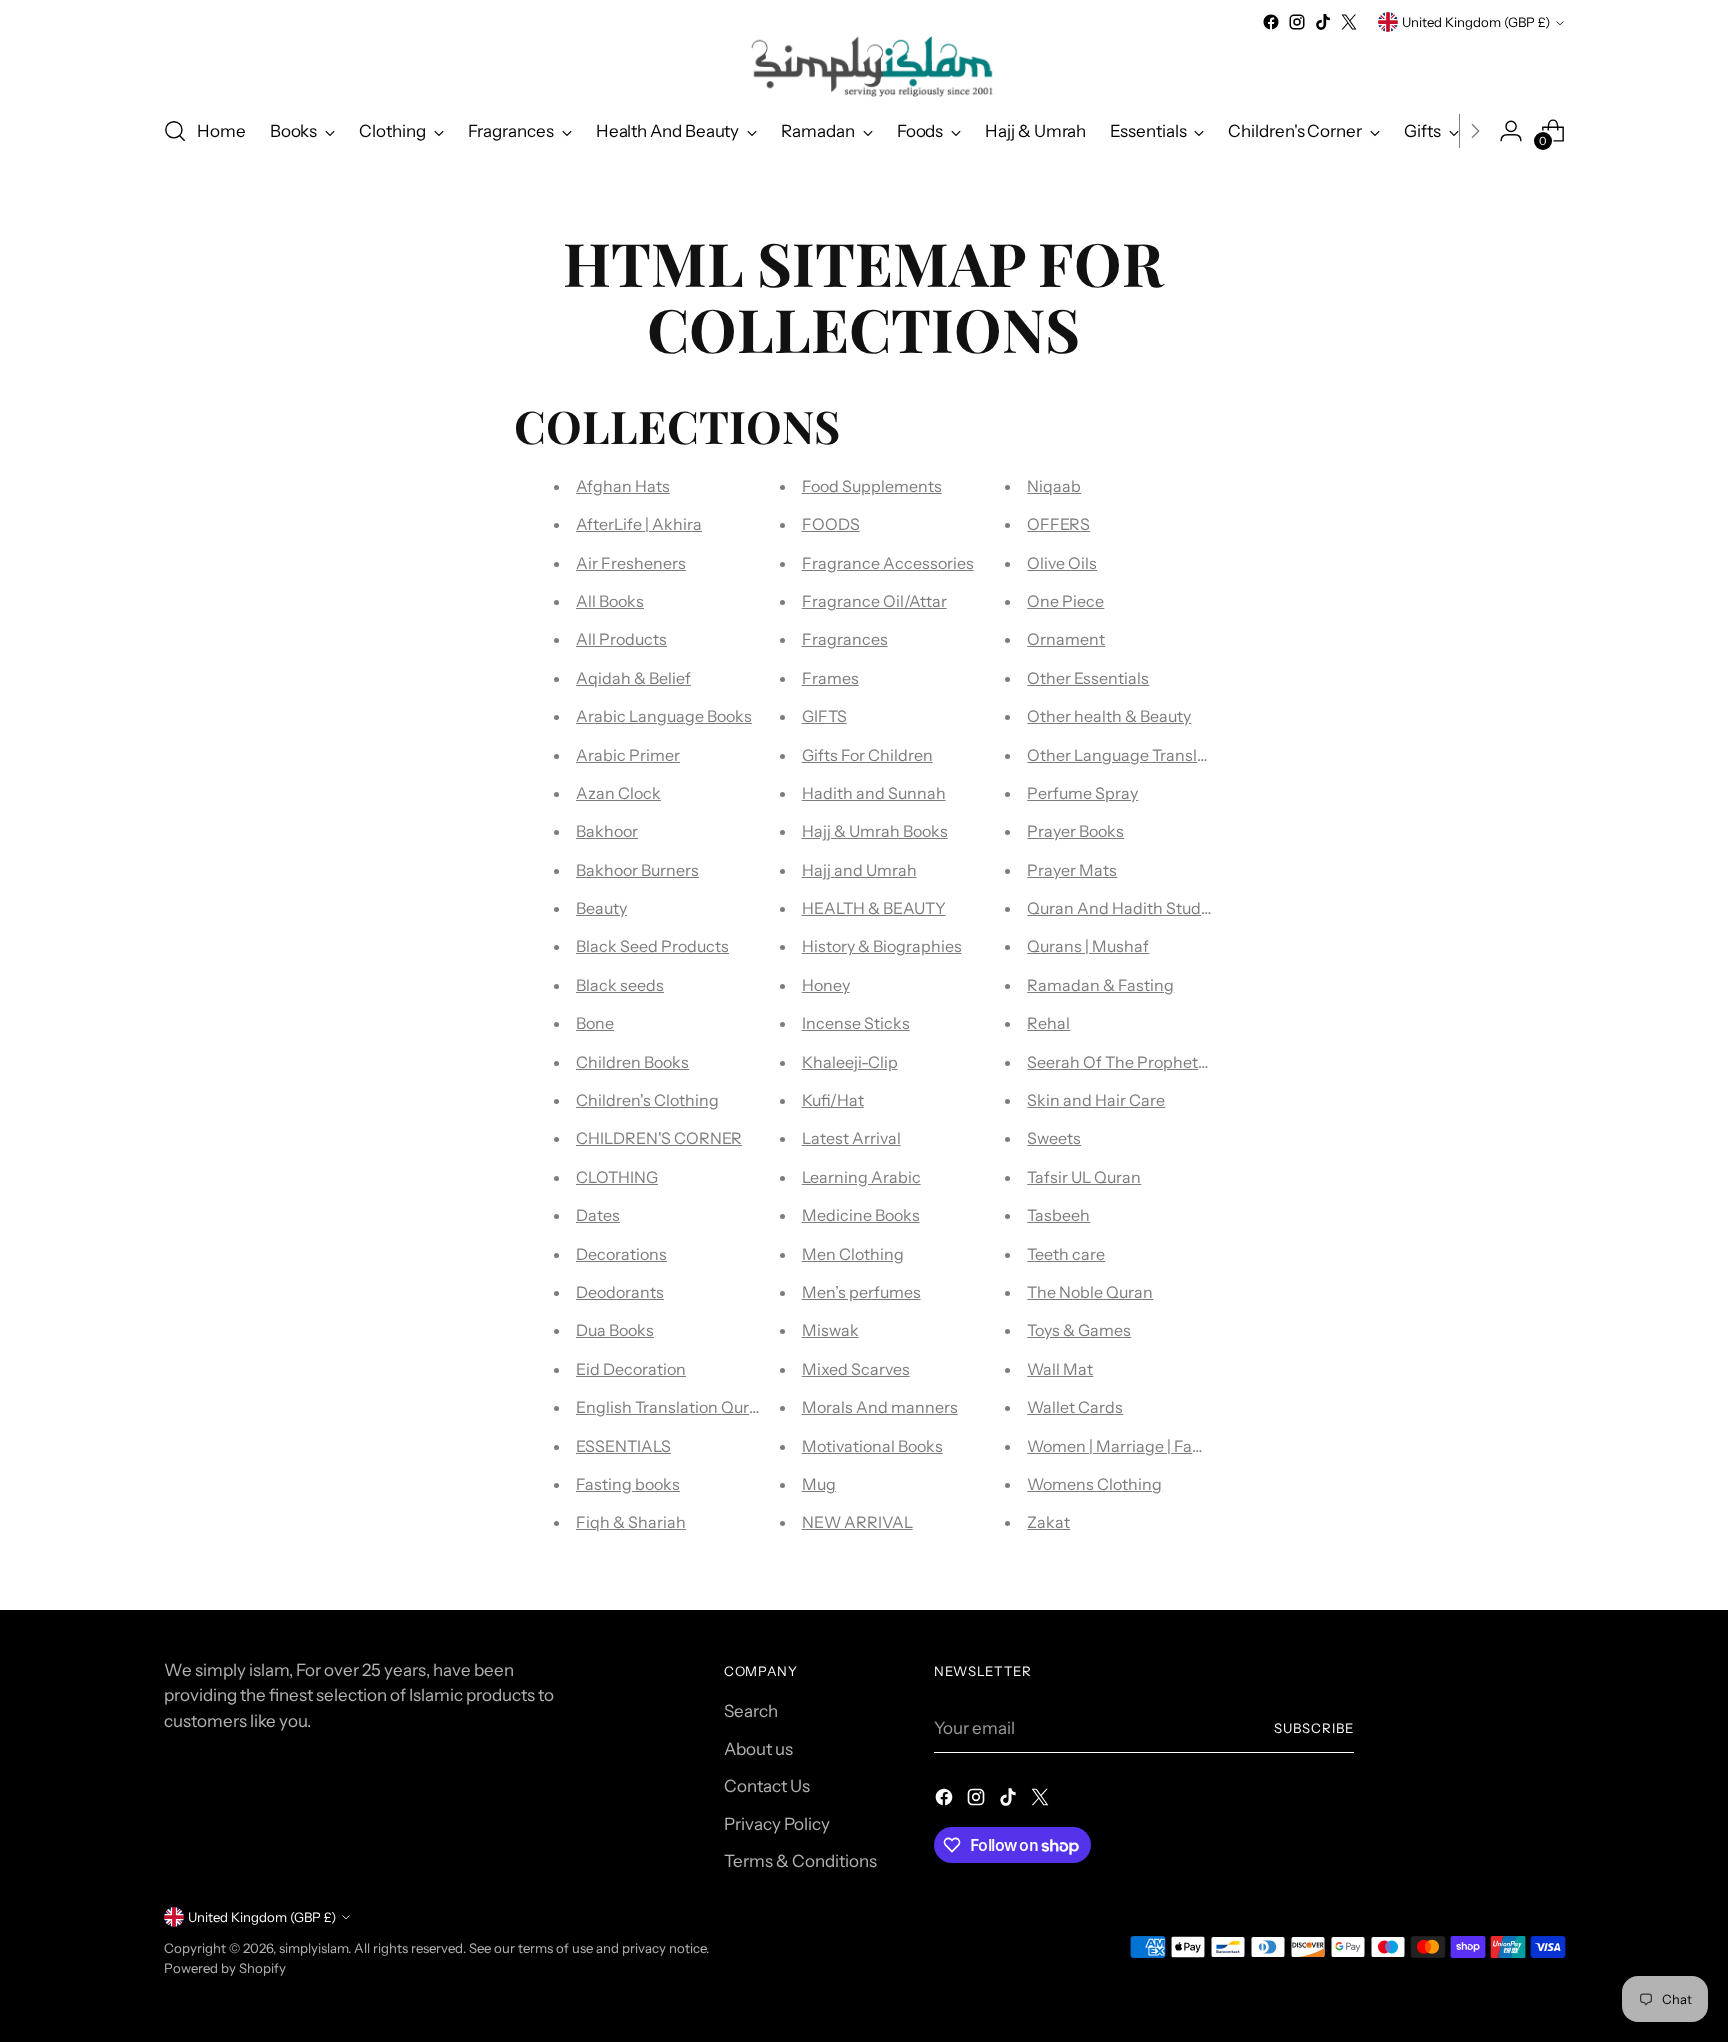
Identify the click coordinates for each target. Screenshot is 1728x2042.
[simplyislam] (864, 66)
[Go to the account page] (1511, 131)
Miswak (830, 1330)
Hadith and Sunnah (874, 793)
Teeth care (1066, 1254)
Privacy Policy (777, 1824)
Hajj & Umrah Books (875, 831)
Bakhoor (607, 831)
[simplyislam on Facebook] (1271, 22)
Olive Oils (1062, 563)
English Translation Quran (672, 1407)
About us (758, 1749)
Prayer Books (1075, 831)
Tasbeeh (1058, 1215)
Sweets (1054, 1138)
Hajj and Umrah (859, 870)
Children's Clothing (647, 1100)
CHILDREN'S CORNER (659, 1138)
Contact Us (767, 1786)
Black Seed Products (652, 946)
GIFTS (824, 716)
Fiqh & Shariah (631, 1522)
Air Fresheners (631, 563)
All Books (610, 601)
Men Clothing (853, 1254)
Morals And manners (880, 1407)
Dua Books (615, 1330)
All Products (621, 639)
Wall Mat (1060, 1369)
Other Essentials (1088, 678)
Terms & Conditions (800, 1861)
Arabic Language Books (664, 716)
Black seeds (620, 985)
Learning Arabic (861, 1177)
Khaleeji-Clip (850, 1062)
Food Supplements (872, 486)
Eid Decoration (631, 1369)
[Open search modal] (175, 131)
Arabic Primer (628, 755)
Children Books (632, 1062)
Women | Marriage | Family (1125, 1446)
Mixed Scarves (856, 1369)
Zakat (1048, 1522)
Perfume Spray (1082, 793)
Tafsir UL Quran (1084, 1177)
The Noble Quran (1090, 1292)
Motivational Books (872, 1446)
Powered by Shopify (225, 1968)
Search (751, 1711)
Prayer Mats (1072, 870)
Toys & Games (1079, 1330)
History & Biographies (882, 946)
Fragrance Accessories (888, 563)
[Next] (1475, 131)
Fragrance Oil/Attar (874, 601)
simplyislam (313, 1948)
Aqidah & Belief (633, 678)
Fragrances (845, 639)
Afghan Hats (623, 486)
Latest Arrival (851, 1138)
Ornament (1066, 639)
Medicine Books (861, 1215)
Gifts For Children (867, 755)
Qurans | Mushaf (1088, 946)
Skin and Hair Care (1096, 1100)
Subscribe (1314, 1728)
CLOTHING (617, 1177)
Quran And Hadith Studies (1124, 908)
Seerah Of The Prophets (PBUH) (1147, 1062)
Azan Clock (618, 793)
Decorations (621, 1254)
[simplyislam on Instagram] (1297, 22)
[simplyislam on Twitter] (1349, 22)
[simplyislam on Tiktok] (1323, 22)
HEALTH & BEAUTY (874, 908)
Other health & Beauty (1109, 716)
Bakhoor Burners (637, 870)
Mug (819, 1484)
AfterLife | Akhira (639, 524)
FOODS (831, 524)
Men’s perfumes (861, 1292)
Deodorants (620, 1292)
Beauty (601, 908)
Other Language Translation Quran (1156, 755)
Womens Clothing (1094, 1484)
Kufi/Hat (833, 1100)
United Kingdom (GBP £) (1476, 22)
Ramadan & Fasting (1100, 985)
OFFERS (1058, 524)
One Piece (1065, 601)
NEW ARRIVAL (857, 1522)
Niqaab (1054, 486)
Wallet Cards (1075, 1407)
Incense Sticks (856, 1023)
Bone (595, 1023)
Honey (826, 985)
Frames (830, 678)
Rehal (1048, 1023)
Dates (598, 1215)
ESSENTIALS (623, 1446)
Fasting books (628, 1484)
